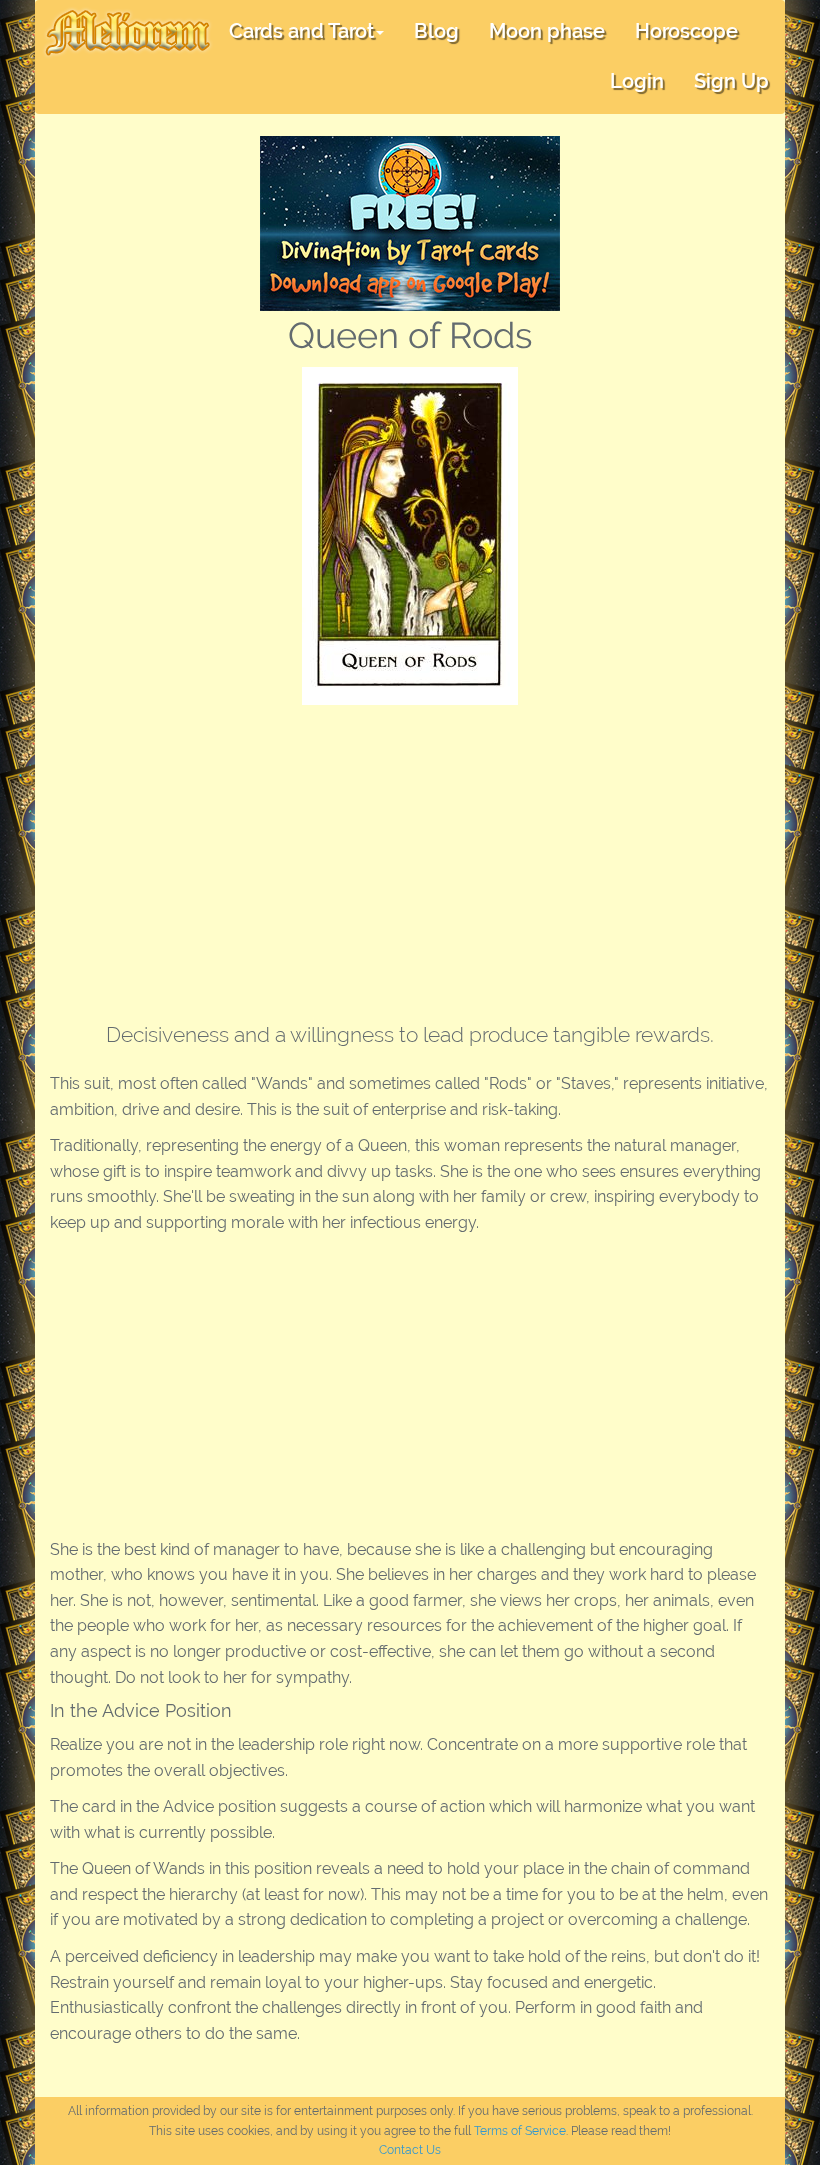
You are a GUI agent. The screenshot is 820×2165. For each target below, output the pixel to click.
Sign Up (731, 81)
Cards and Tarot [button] (301, 31)
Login (637, 81)
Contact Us (410, 2150)
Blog (436, 31)
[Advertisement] (410, 855)
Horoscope (686, 31)
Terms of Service (520, 2131)
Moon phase (547, 31)
